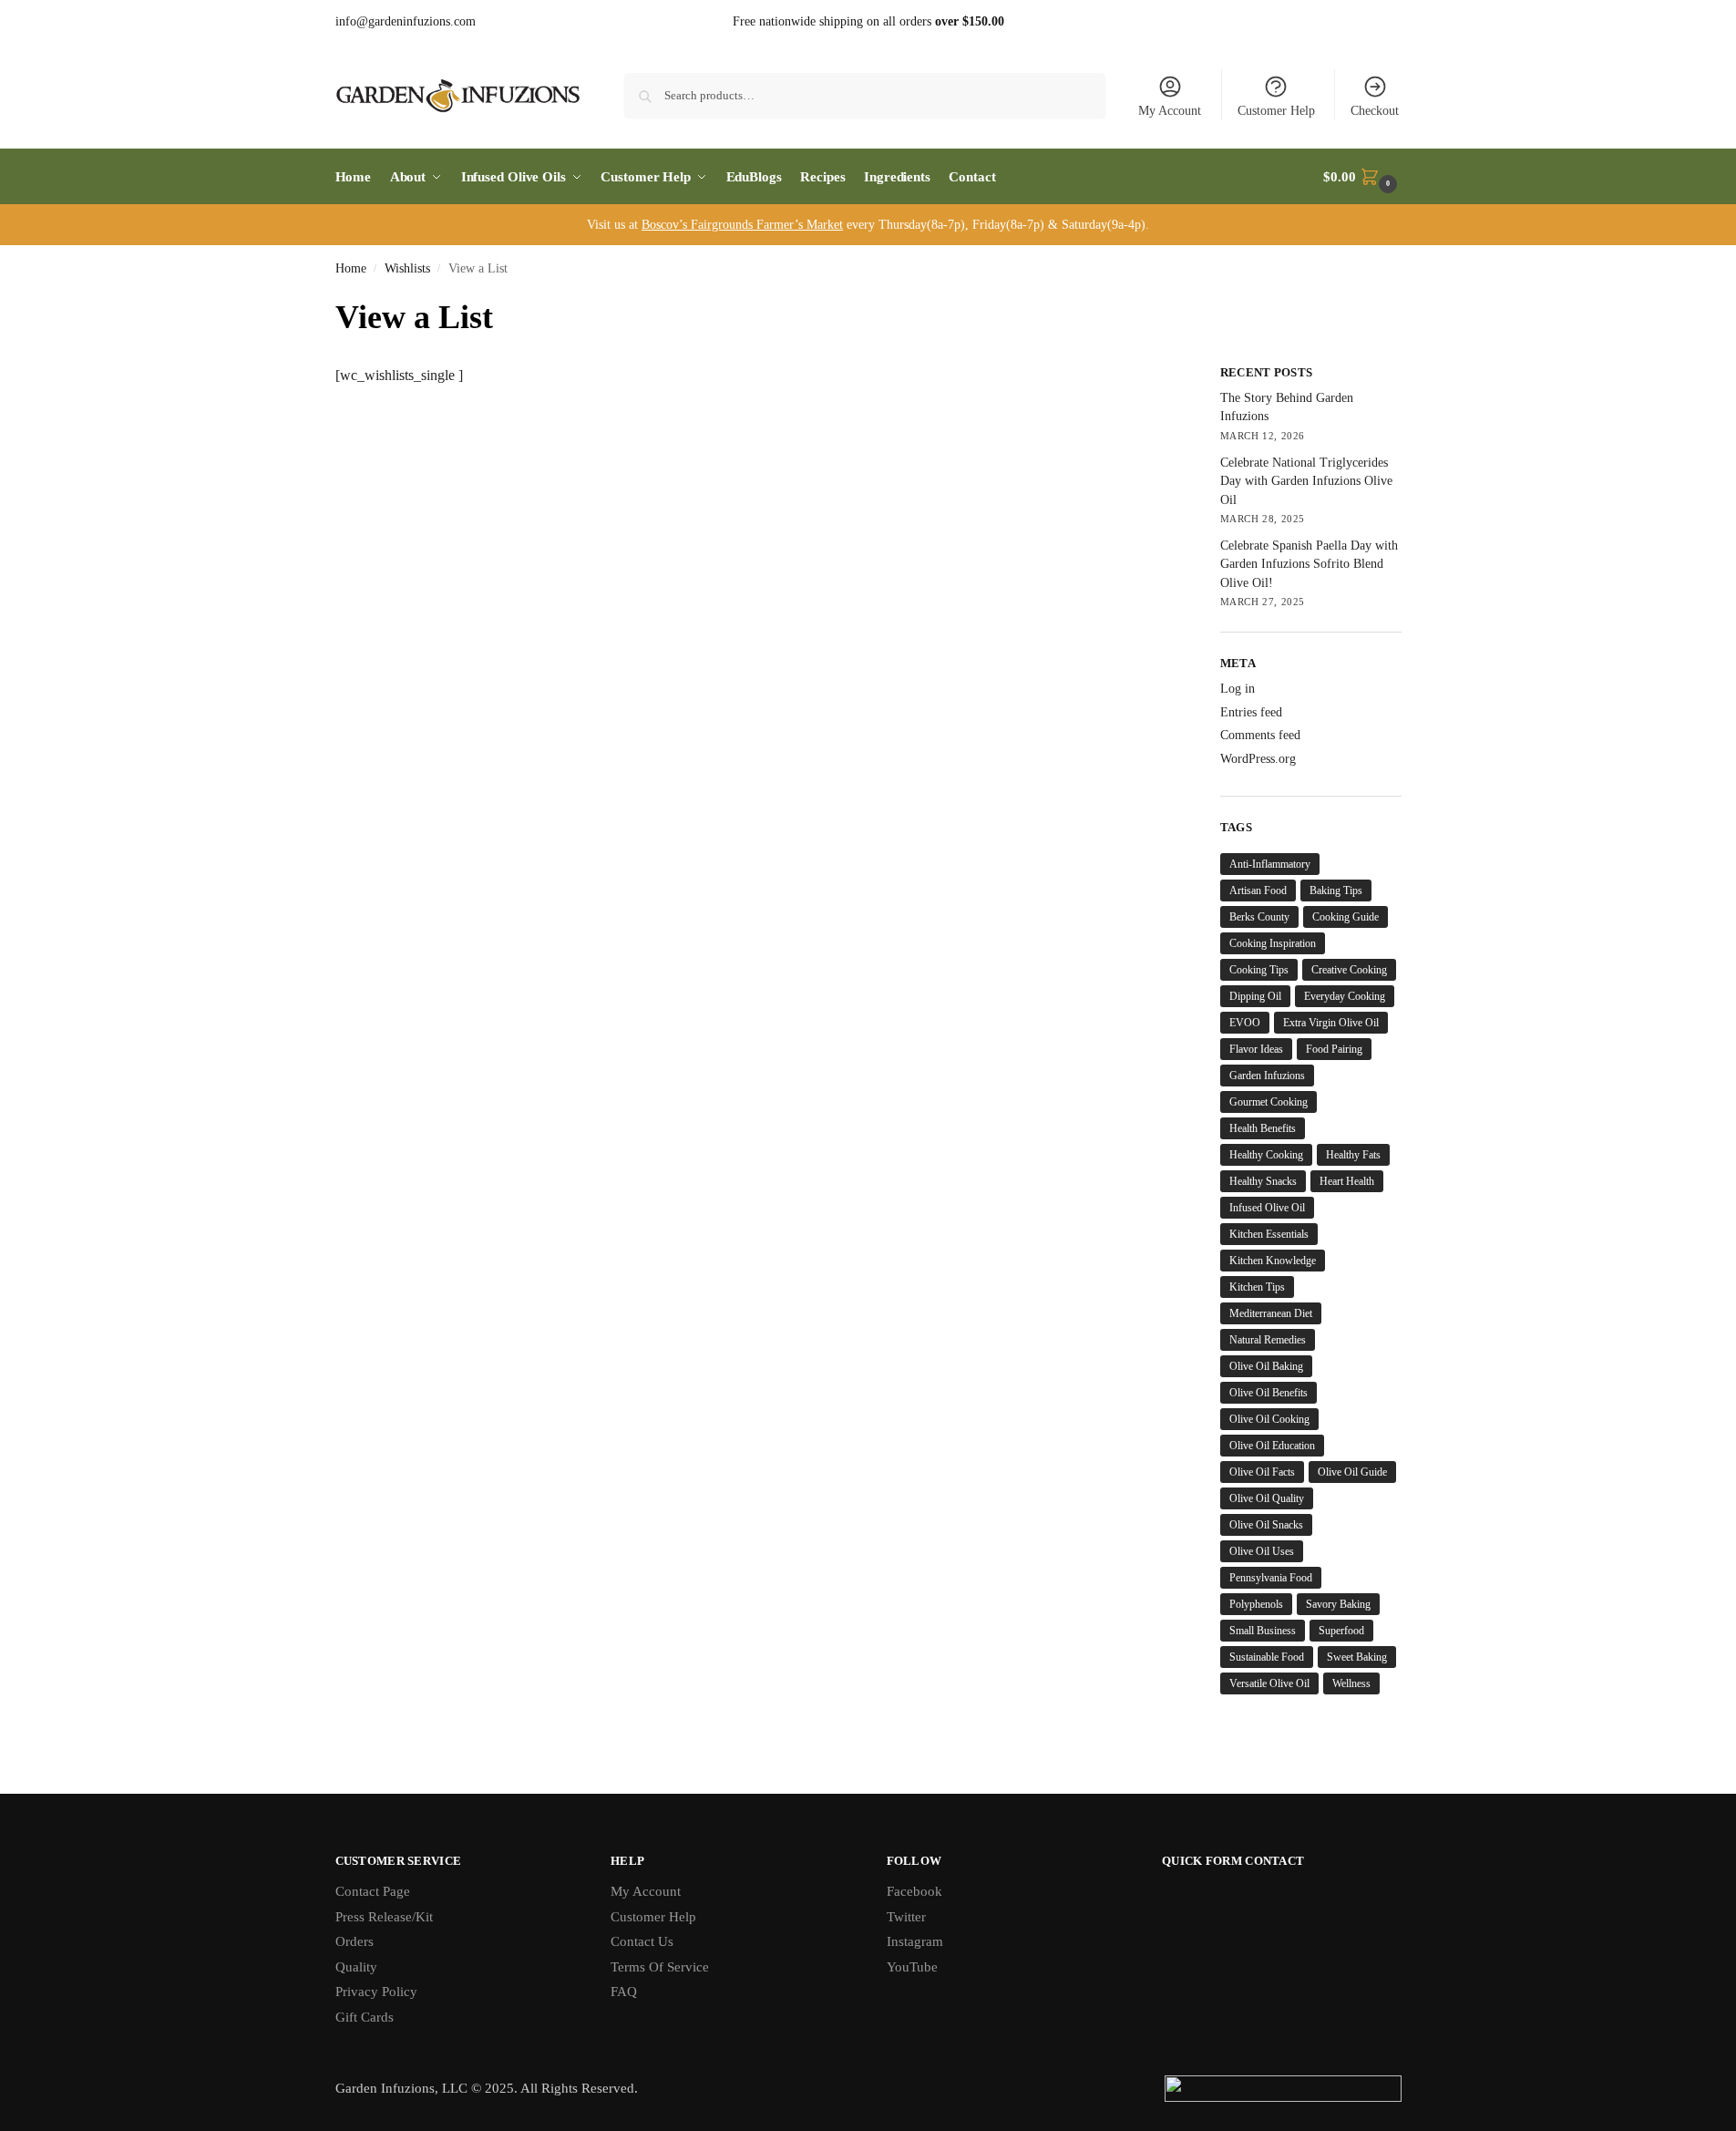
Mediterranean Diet (1271, 1313)
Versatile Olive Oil (1269, 1683)
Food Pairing (1334, 1049)
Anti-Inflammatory (1270, 864)
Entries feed (1251, 712)
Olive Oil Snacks (1266, 1525)
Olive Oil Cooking (1269, 1419)
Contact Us (642, 1941)
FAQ (624, 1992)
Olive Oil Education (1272, 1446)
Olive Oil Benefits (1269, 1393)
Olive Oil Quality (1267, 1498)
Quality (356, 1967)
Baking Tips (1336, 890)
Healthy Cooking (1266, 1155)
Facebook (914, 1891)
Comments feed (1260, 735)
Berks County (1259, 917)
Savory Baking (1338, 1604)
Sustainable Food (1267, 1657)
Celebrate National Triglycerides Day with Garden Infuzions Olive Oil (1306, 481)
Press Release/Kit (384, 1917)
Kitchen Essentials (1269, 1234)
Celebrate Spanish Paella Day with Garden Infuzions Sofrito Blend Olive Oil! (1309, 564)
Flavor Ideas (1256, 1049)
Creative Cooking (1349, 970)
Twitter (906, 1917)
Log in (1238, 689)
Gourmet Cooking (1269, 1102)
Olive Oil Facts (1262, 1472)
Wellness (1351, 1683)
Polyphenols (1256, 1604)
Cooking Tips (1259, 970)
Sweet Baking (1357, 1657)
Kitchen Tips (1257, 1287)
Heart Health (1347, 1181)
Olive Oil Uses (1262, 1551)
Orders (354, 1941)
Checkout (1375, 111)
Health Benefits (1263, 1128)
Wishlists (407, 268)
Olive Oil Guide (1352, 1472)
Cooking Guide (1346, 917)
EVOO (1245, 1023)
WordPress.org (1258, 759)
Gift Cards (365, 2017)
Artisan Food (1258, 890)
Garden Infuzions (1267, 1076)
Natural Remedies (1268, 1340)
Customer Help (1276, 111)
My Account (1170, 111)
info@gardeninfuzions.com (406, 21)
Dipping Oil (1255, 996)
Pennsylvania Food (1271, 1578)
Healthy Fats (1353, 1155)
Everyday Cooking (1345, 996)
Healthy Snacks (1263, 1181)
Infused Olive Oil (1267, 1208)
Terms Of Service (660, 1967)
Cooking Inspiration (1273, 943)
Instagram (915, 1941)
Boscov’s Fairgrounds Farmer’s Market (742, 225)
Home (351, 268)
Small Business (1263, 1631)
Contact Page (373, 1891)
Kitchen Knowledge (1273, 1261)
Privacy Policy (376, 1992)
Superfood (1341, 1631)
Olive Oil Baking (1266, 1366)
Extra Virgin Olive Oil (1331, 1023)
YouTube (912, 1967)
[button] (1362, 177)
